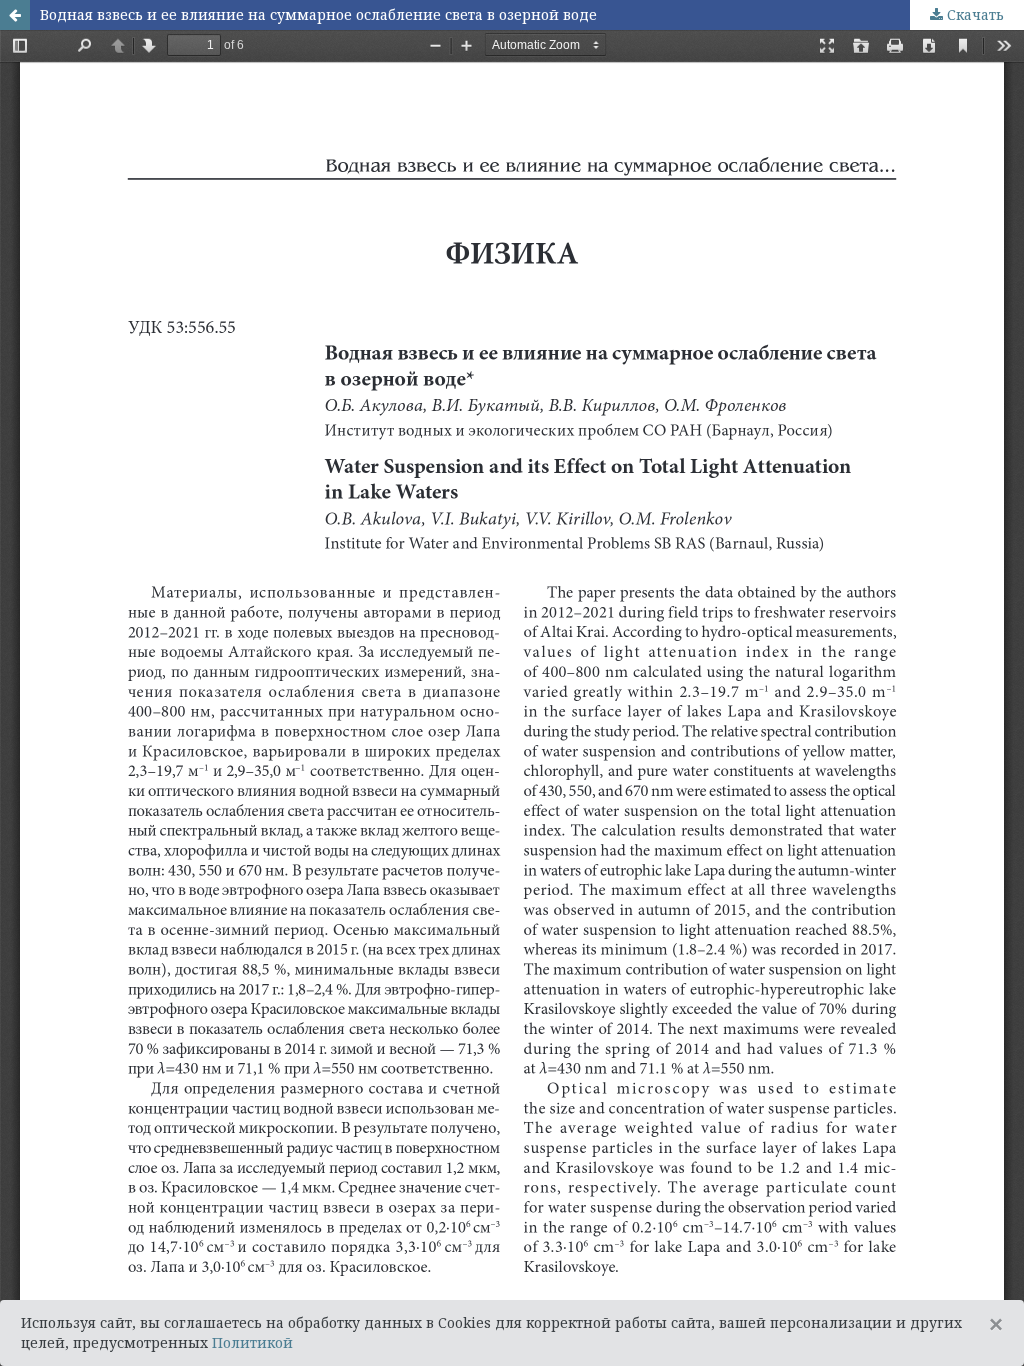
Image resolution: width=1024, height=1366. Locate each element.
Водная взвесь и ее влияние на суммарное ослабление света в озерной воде (318, 14)
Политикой (252, 1342)
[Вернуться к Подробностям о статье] (15, 15)
